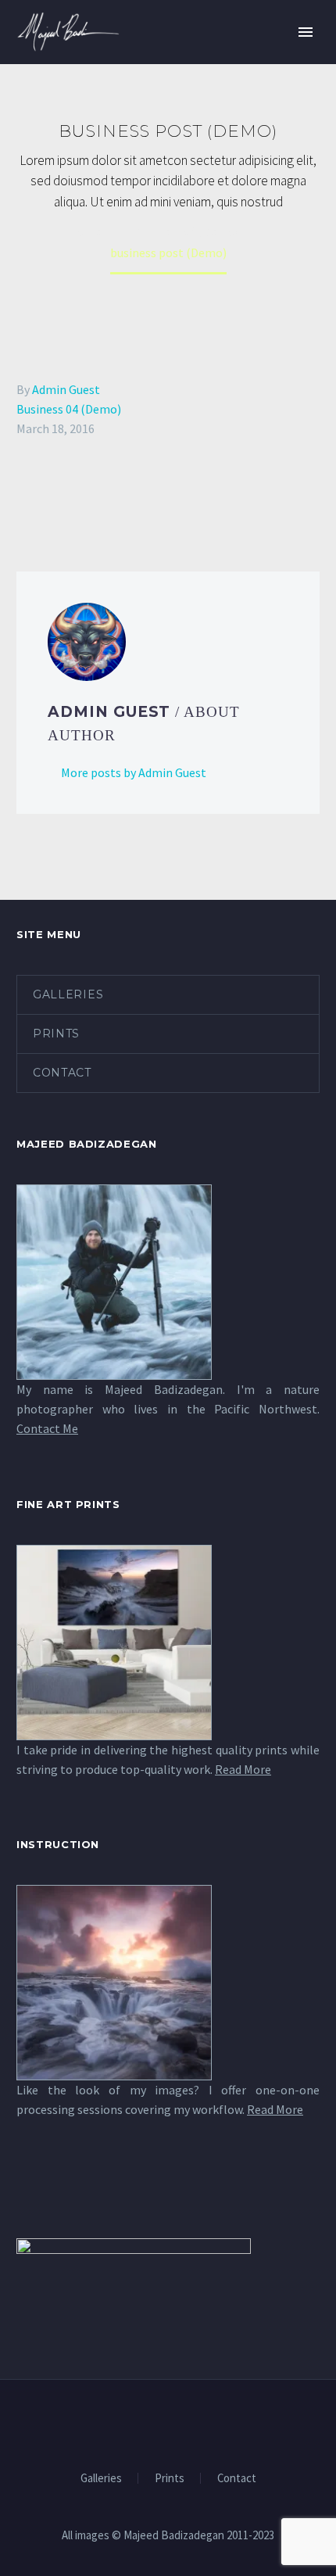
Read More (243, 1769)
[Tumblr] (95, 492)
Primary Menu (306, 32)
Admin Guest (66, 389)
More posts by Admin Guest (134, 772)
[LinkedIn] (117, 492)
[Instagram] (178, 2422)
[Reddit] (140, 492)
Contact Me (47, 1428)
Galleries (68, 994)
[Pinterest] (72, 492)
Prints (56, 1034)
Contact (62, 1073)
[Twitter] (49, 492)
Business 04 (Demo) (69, 409)
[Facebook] (27, 492)
